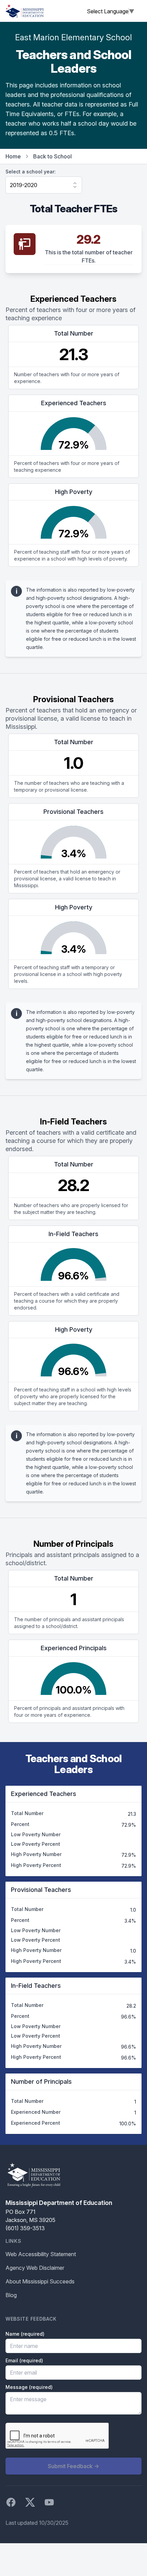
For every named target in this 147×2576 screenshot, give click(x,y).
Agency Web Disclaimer (35, 2268)
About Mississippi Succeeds (40, 2281)
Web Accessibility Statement (41, 2254)
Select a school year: (31, 172)
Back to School (52, 156)
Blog (11, 2295)
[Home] (25, 11)
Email (24, 2360)
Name (25, 2334)
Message (29, 2387)
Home (13, 156)
